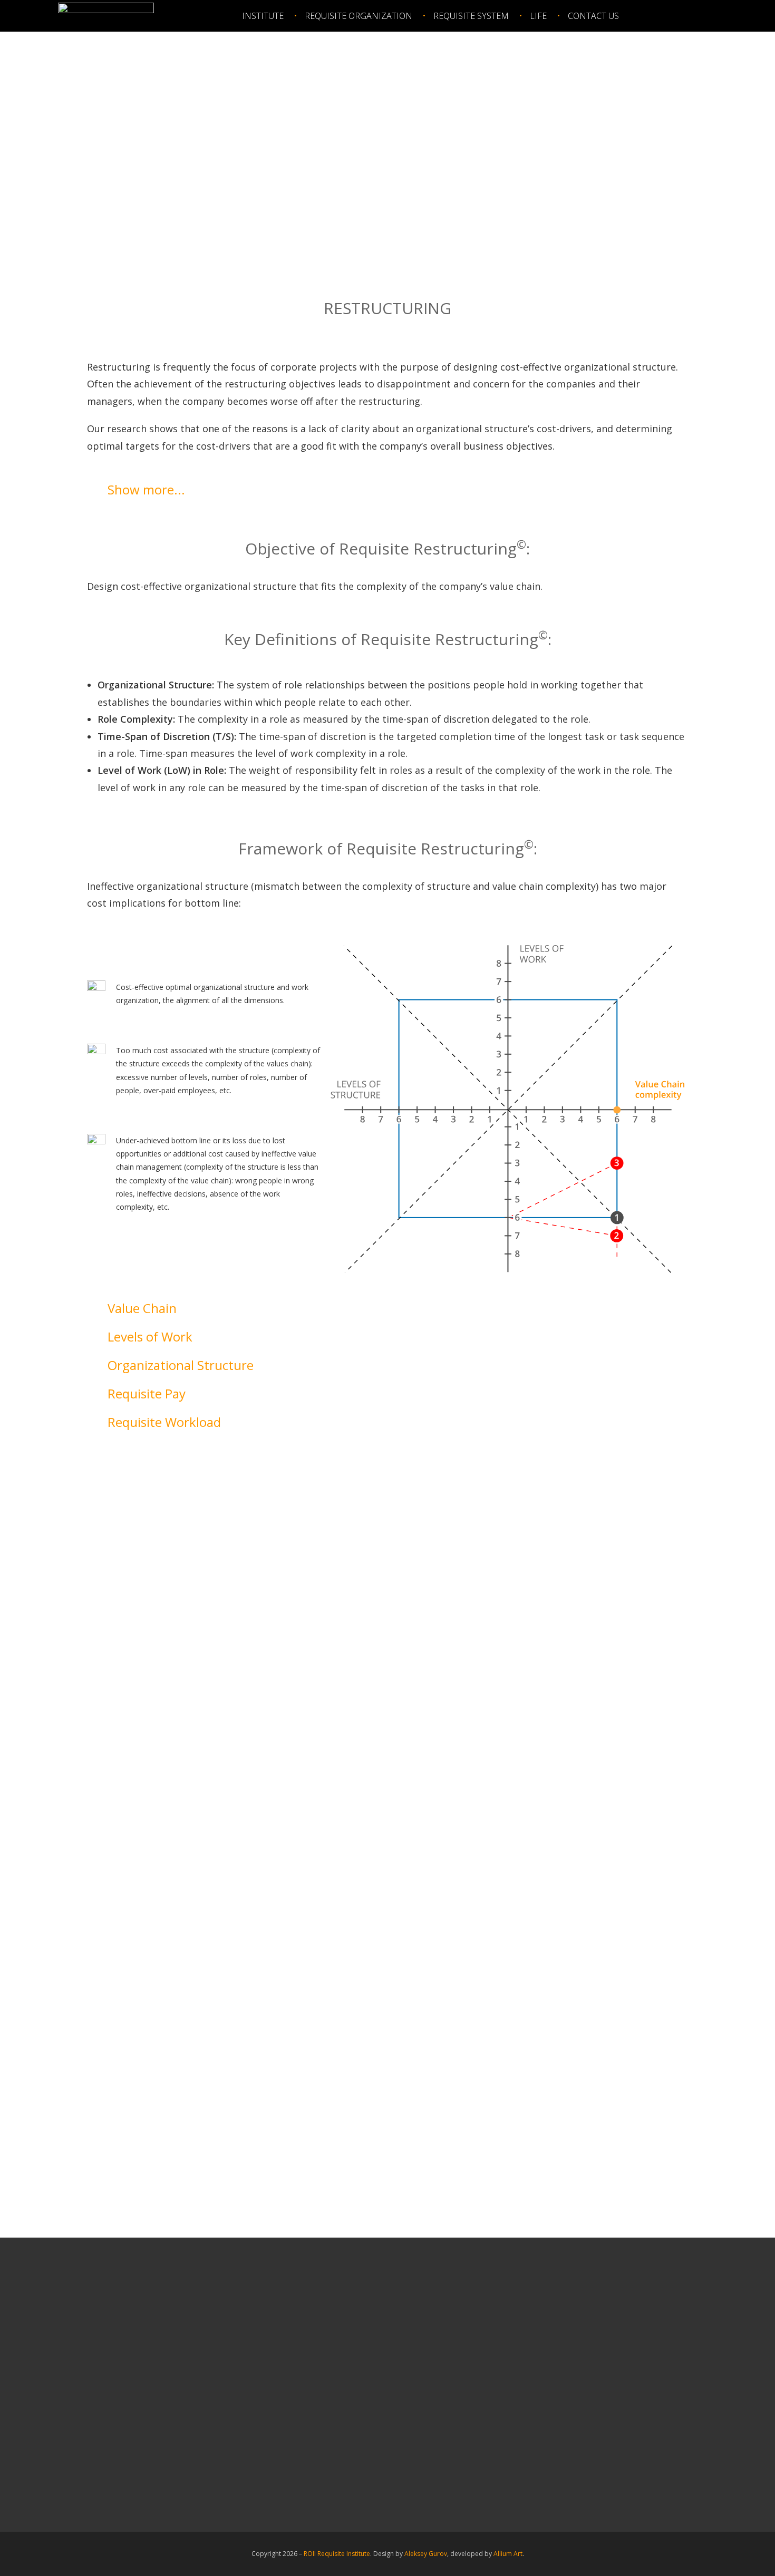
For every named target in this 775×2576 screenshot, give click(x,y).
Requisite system (471, 16)
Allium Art (508, 2554)
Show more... (146, 489)
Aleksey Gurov (426, 2554)
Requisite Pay (147, 1393)
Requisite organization (359, 16)
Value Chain (142, 1308)
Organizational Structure (181, 1365)
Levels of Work (150, 1336)
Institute (263, 16)
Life (538, 16)
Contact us (593, 16)
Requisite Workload (164, 1422)
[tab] (387, 490)
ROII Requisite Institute (337, 2554)
